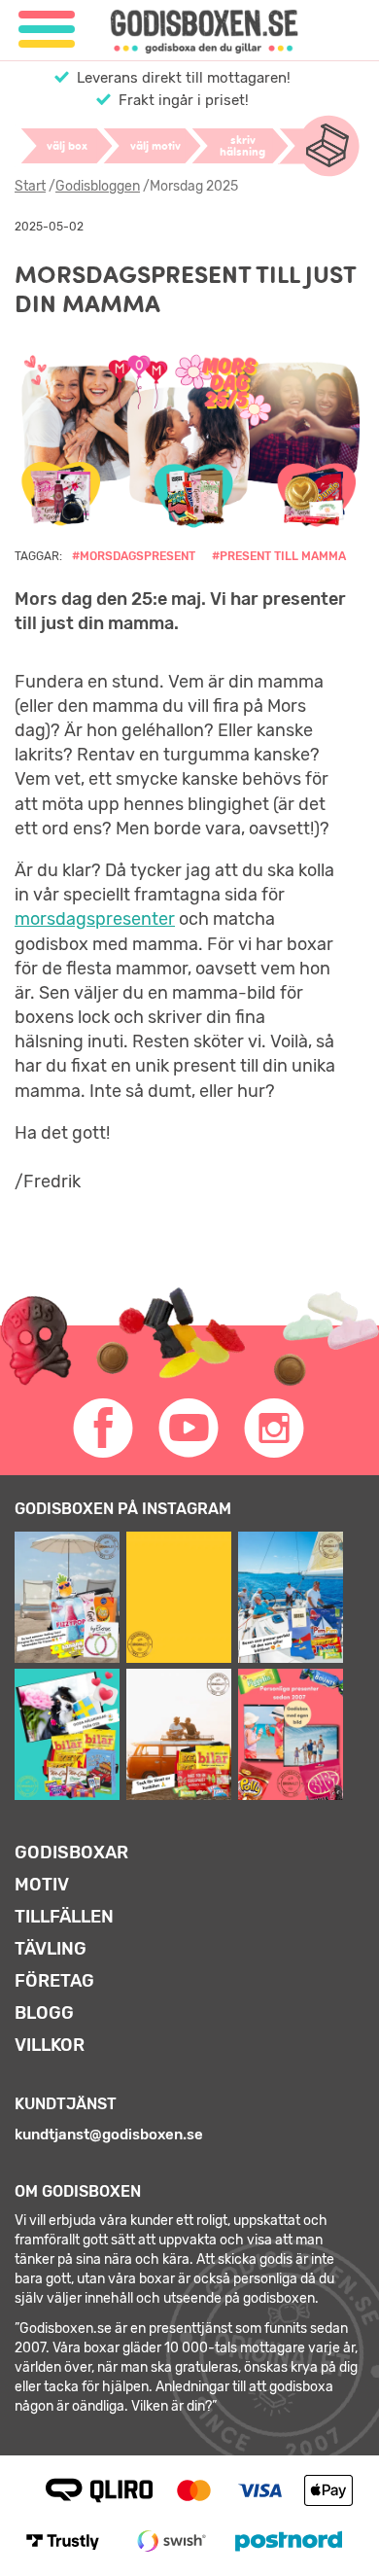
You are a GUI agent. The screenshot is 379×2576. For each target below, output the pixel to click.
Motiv (42, 1885)
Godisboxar (71, 1853)
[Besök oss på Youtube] (189, 1429)
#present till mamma (279, 556)
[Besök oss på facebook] (104, 1429)
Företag (54, 1981)
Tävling (51, 1949)
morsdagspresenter (95, 919)
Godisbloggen (98, 186)
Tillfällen (64, 1917)
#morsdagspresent (134, 556)
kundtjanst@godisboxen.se (109, 2135)
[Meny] (47, 30)
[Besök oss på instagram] (275, 1429)
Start (30, 186)
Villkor (50, 2045)
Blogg (44, 2013)
